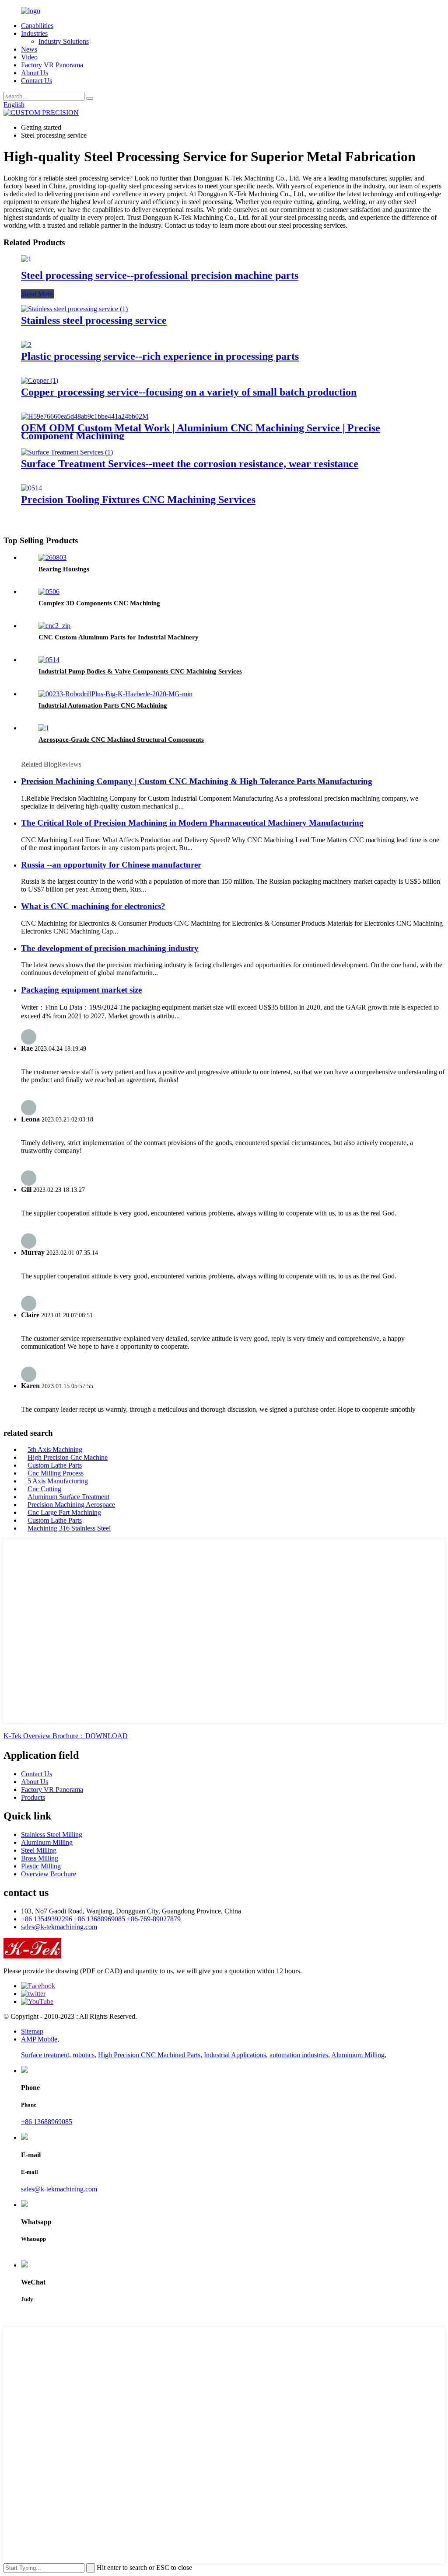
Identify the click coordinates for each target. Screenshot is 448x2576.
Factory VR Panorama (52, 65)
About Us (35, 73)
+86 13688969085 (100, 1919)
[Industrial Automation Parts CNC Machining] (115, 694)
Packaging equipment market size (81, 990)
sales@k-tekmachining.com (59, 1927)
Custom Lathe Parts (55, 1465)
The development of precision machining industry (110, 948)
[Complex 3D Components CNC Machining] (49, 592)
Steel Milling (39, 1850)
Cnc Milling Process (56, 1473)
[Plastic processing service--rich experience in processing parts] (26, 345)
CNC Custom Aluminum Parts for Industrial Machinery (119, 637)
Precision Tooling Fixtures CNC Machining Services (138, 500)
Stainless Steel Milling (52, 1835)
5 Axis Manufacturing (58, 1481)
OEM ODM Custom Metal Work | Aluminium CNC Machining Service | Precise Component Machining (201, 432)
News (29, 49)
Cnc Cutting (44, 1489)
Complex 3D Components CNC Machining (99, 603)
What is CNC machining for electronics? (93, 906)
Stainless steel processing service (94, 320)
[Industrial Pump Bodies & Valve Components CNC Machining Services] (49, 660)
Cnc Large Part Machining (64, 1512)
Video (29, 57)
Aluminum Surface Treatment (68, 1497)
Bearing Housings (64, 569)
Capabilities (37, 26)
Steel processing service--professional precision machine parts (160, 275)
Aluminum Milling (47, 1842)
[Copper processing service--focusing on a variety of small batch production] (40, 380)
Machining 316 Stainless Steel (69, 1528)
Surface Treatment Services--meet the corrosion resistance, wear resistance (190, 464)
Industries (34, 33)
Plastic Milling (41, 1866)
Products (33, 1797)
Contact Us (37, 81)
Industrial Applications (235, 2055)
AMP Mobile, (40, 2039)
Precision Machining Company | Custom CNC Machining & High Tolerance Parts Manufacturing (197, 781)
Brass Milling (40, 1858)
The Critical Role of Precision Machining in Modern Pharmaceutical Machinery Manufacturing (192, 823)
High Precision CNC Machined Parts (149, 2055)
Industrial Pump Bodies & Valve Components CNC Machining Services (140, 671)
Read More (37, 294)
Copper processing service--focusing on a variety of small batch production (189, 392)
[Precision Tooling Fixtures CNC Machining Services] (31, 488)
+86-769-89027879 (154, 1919)
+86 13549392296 (47, 1919)
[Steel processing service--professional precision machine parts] (26, 259)
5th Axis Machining (55, 1449)
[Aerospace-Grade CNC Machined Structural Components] (44, 728)
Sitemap (32, 2031)
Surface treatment (45, 2055)
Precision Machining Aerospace (71, 1505)
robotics (84, 2055)
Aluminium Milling (358, 2055)
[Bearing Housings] (52, 557)
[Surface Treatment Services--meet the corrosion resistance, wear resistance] (67, 452)
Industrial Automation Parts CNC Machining (103, 705)
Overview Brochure (49, 1874)
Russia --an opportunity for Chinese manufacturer (111, 865)
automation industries (299, 2055)
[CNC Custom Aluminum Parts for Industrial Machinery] (54, 626)
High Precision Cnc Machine (68, 1457)
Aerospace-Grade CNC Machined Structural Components (121, 739)
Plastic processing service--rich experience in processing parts (160, 356)
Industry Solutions (64, 41)
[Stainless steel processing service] (74, 309)
